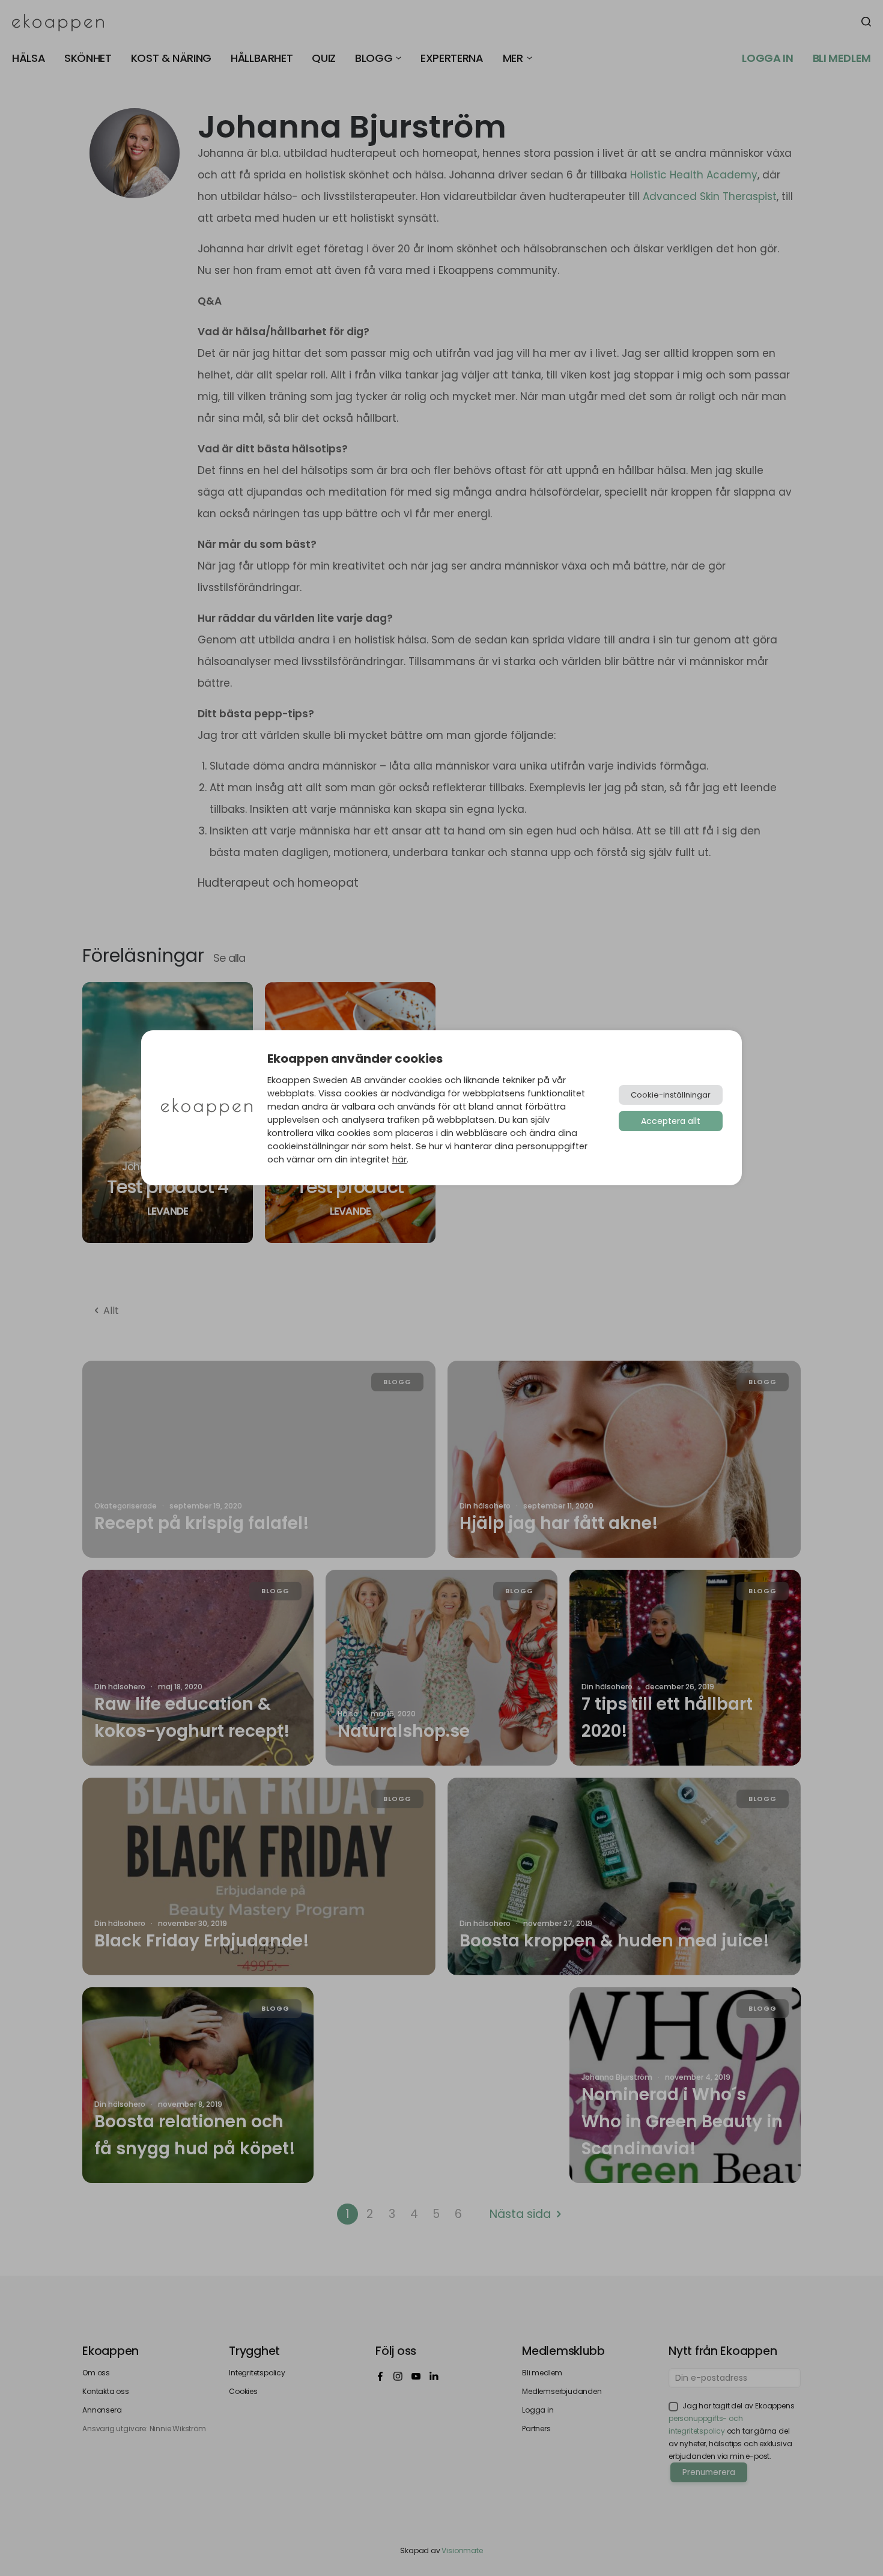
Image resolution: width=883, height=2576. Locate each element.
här (399, 1159)
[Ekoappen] (207, 1108)
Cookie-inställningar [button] (671, 1095)
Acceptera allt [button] (671, 1121)
